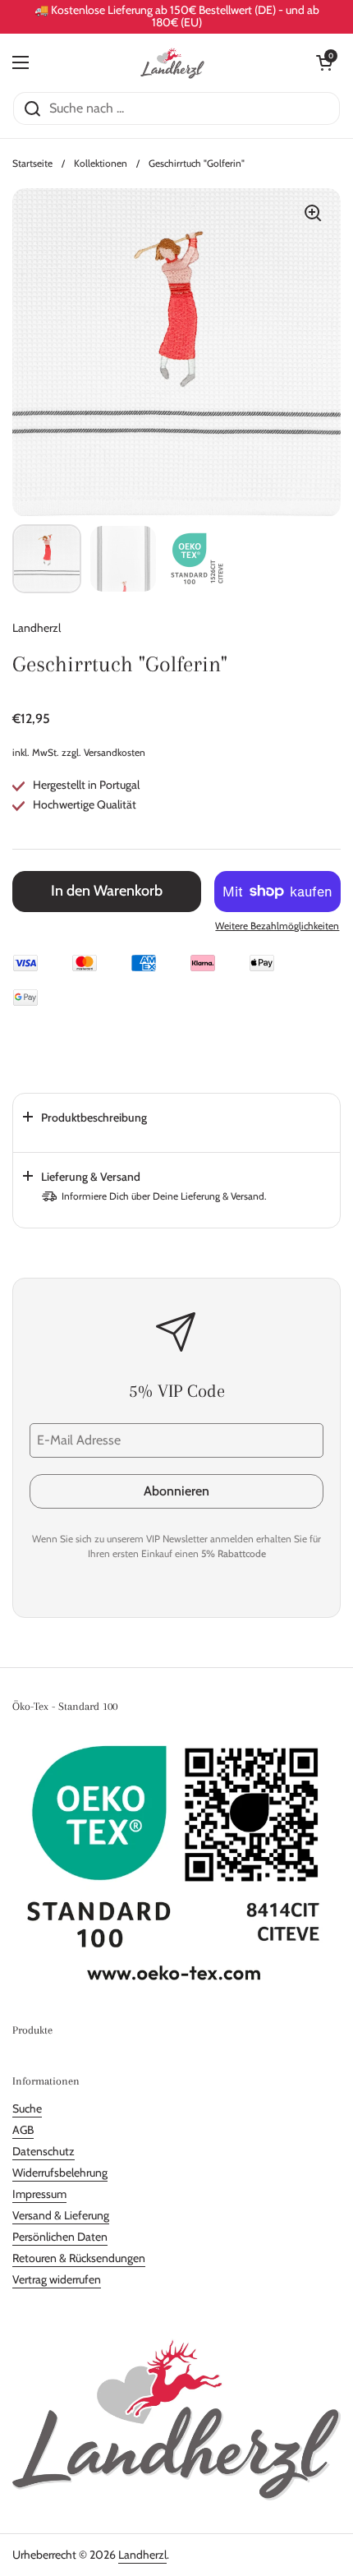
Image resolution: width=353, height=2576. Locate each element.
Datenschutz (44, 2151)
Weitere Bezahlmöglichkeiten (277, 926)
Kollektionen (101, 163)
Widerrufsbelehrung (60, 2173)
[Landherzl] (173, 62)
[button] (324, 62)
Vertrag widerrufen (57, 2279)
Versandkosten (115, 752)
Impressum (39, 2194)
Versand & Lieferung (61, 2215)
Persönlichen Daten (60, 2237)
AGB (23, 2130)
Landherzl (142, 2555)
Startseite (32, 163)
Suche (27, 2108)
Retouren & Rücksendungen (79, 2258)
